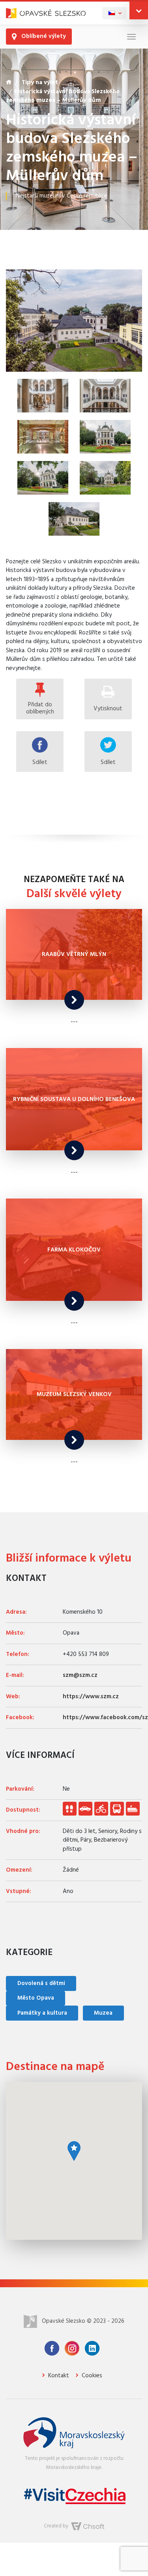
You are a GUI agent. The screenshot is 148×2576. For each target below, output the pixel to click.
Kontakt (58, 2376)
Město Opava (36, 1998)
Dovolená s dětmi (41, 1983)
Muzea (103, 2013)
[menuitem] (114, 13)
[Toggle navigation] (131, 37)
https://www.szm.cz (91, 1697)
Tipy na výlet (40, 83)
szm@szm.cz (80, 1675)
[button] (139, 10)
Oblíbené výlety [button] (43, 36)
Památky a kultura (42, 2013)
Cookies (91, 2376)
